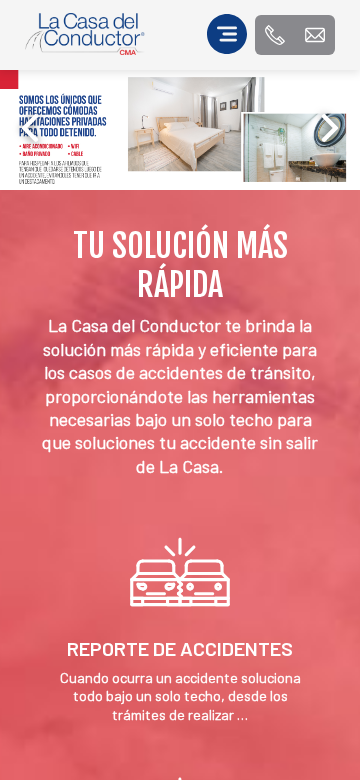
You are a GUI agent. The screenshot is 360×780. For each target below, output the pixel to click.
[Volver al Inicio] (85, 48)
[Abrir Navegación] (227, 35)
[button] (330, 128)
